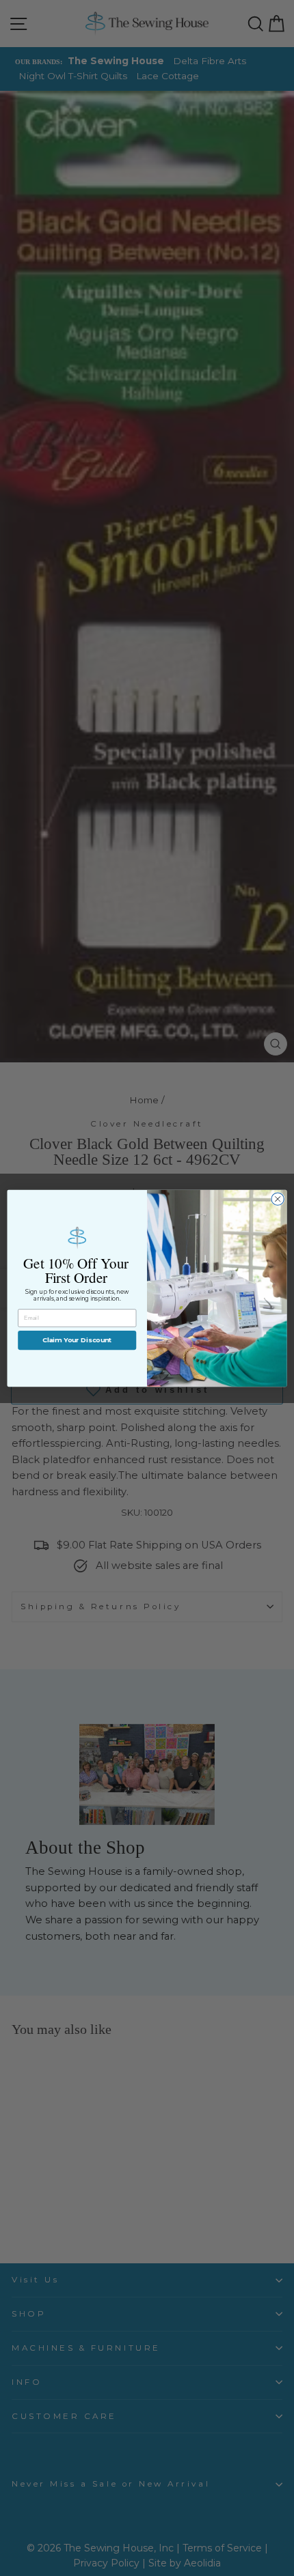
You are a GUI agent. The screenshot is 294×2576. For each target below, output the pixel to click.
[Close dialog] (278, 1198)
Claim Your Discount (77, 1340)
